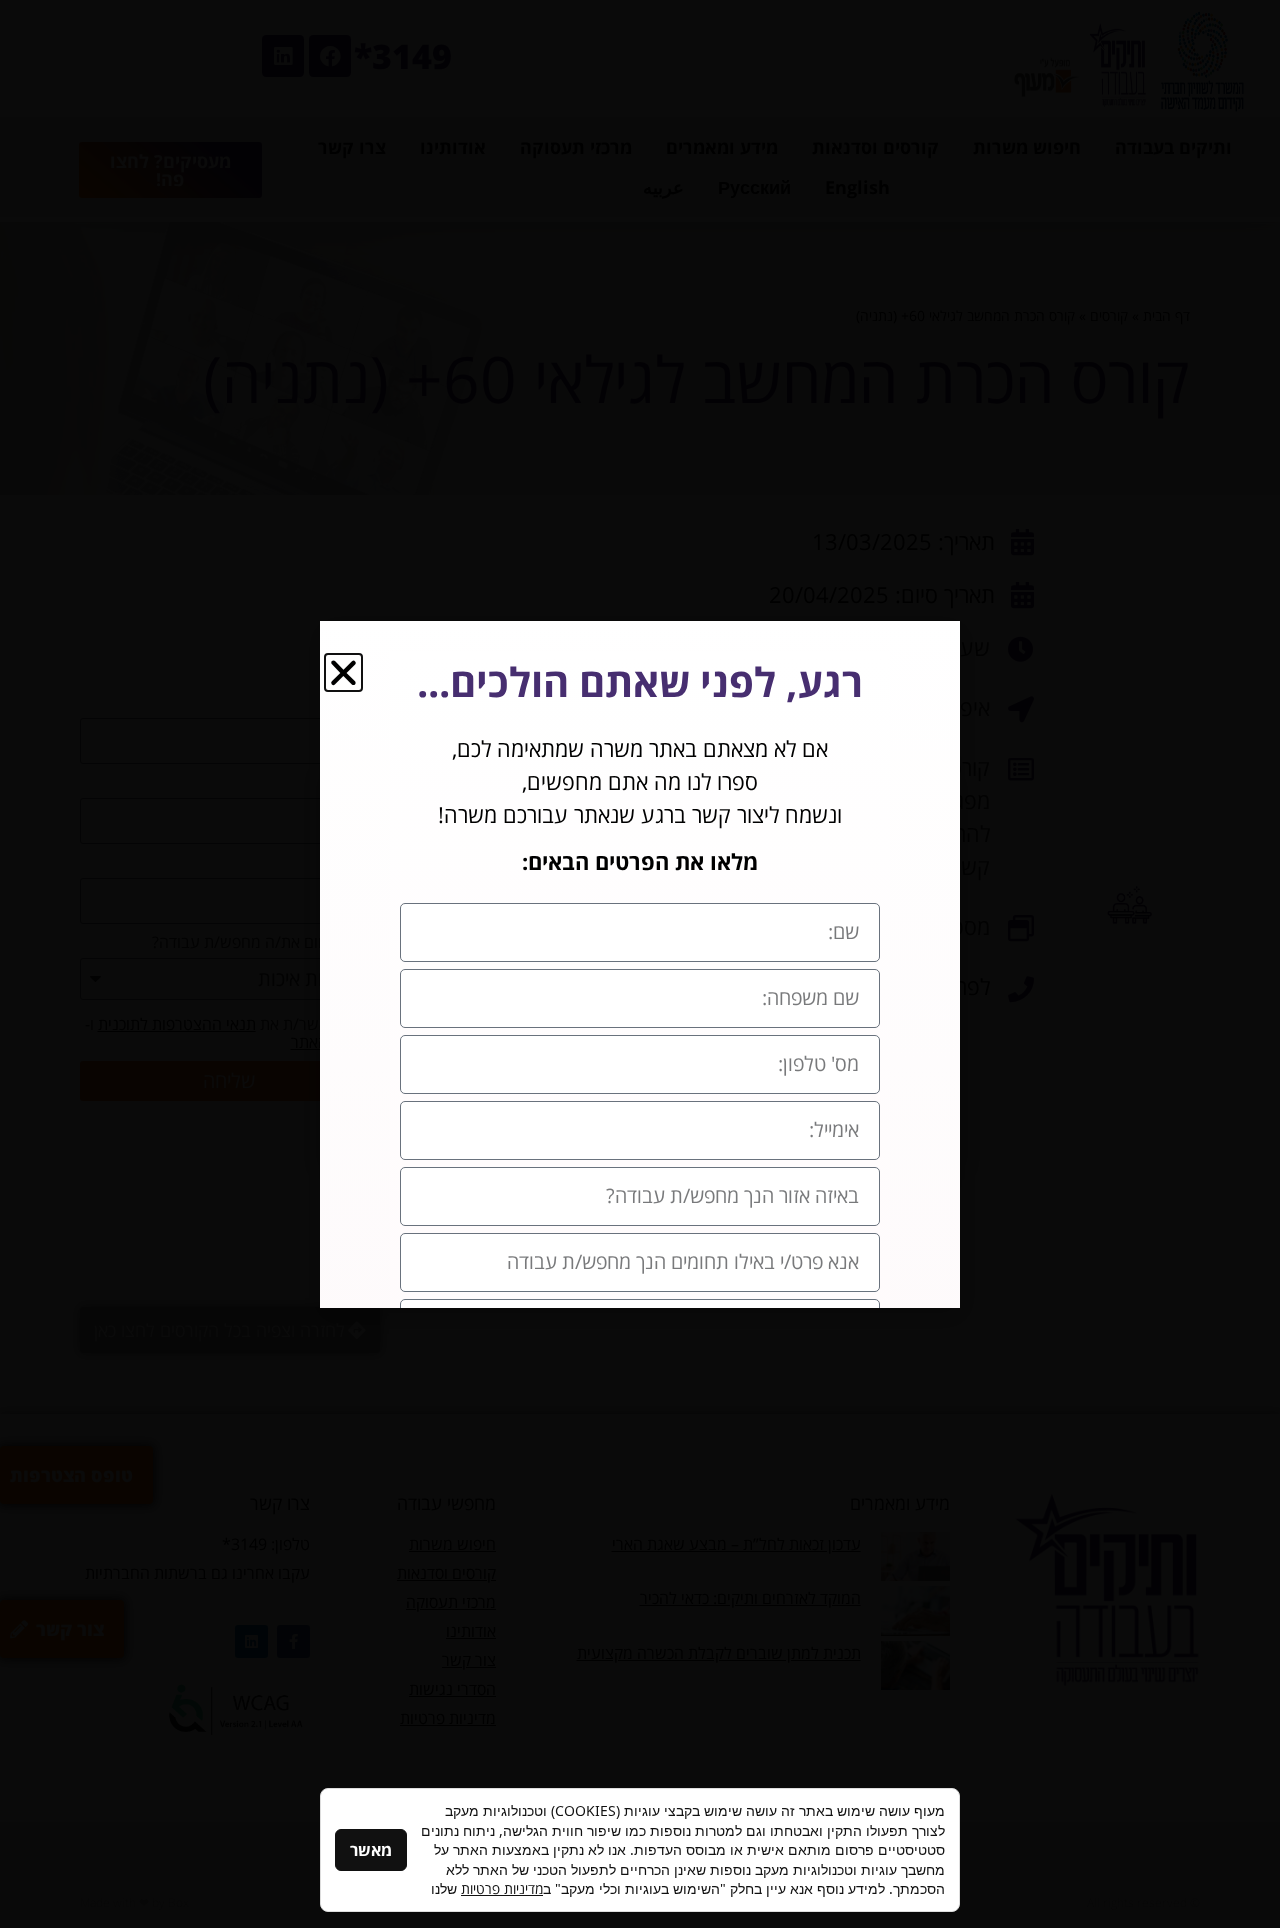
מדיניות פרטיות (502, 1888)
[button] (343, 672)
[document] (640, 964)
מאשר (371, 1850)
